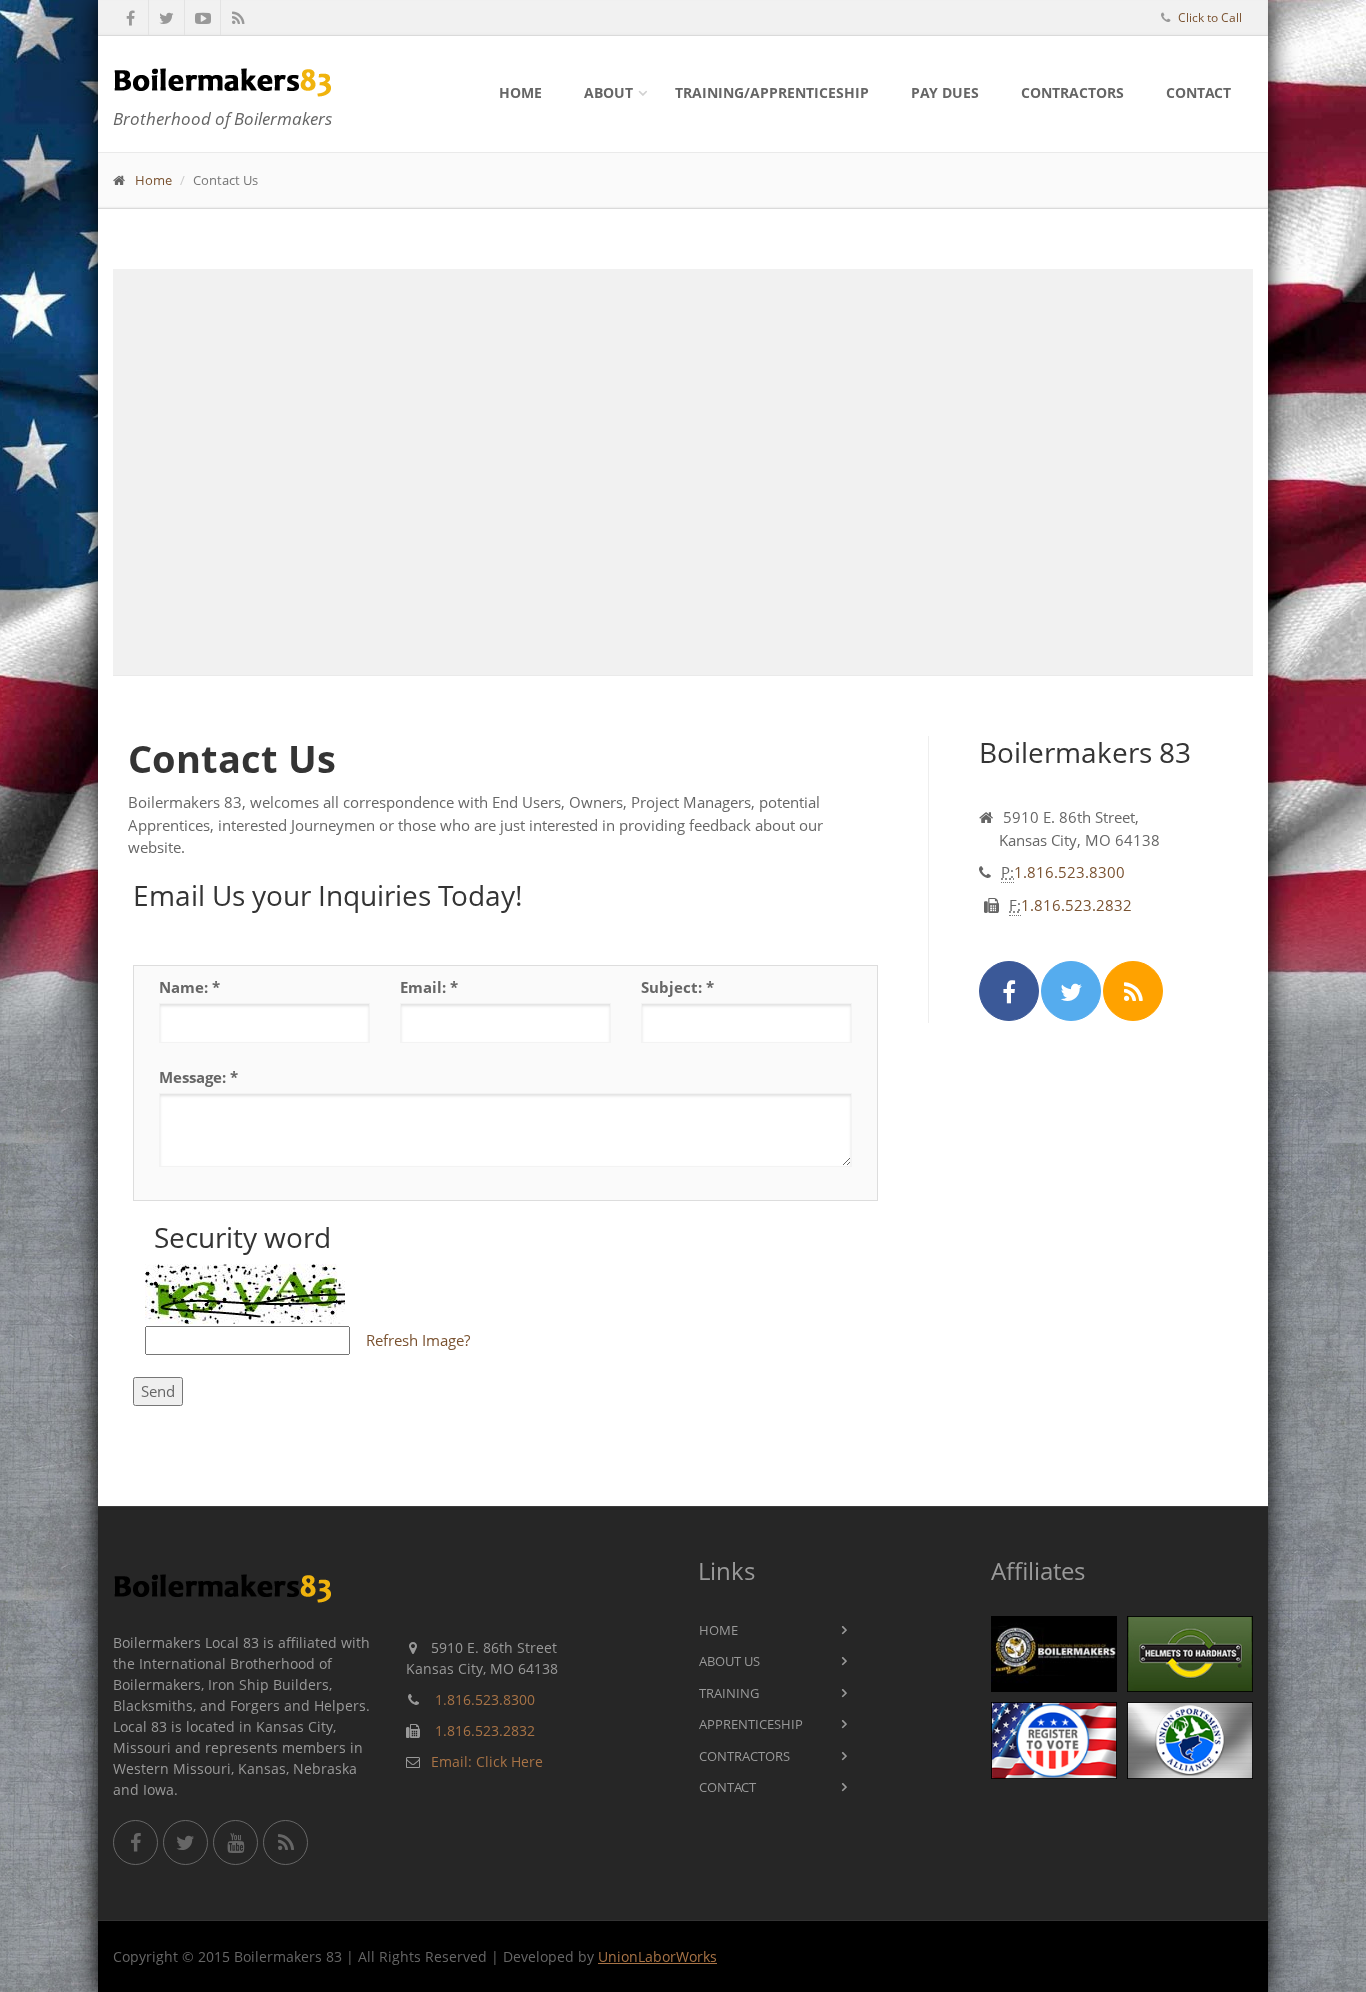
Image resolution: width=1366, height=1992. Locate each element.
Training (729, 1693)
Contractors (1072, 92)
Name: (189, 987)
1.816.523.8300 (1069, 872)
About (608, 92)
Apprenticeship (751, 1724)
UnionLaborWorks (657, 1956)
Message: (198, 1077)
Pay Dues (945, 92)
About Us (729, 1661)
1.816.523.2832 (1076, 905)
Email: (429, 987)
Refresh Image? (418, 1340)
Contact (1198, 92)
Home (520, 92)
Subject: (677, 987)
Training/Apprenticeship (772, 92)
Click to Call (1210, 17)
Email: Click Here (487, 1761)
